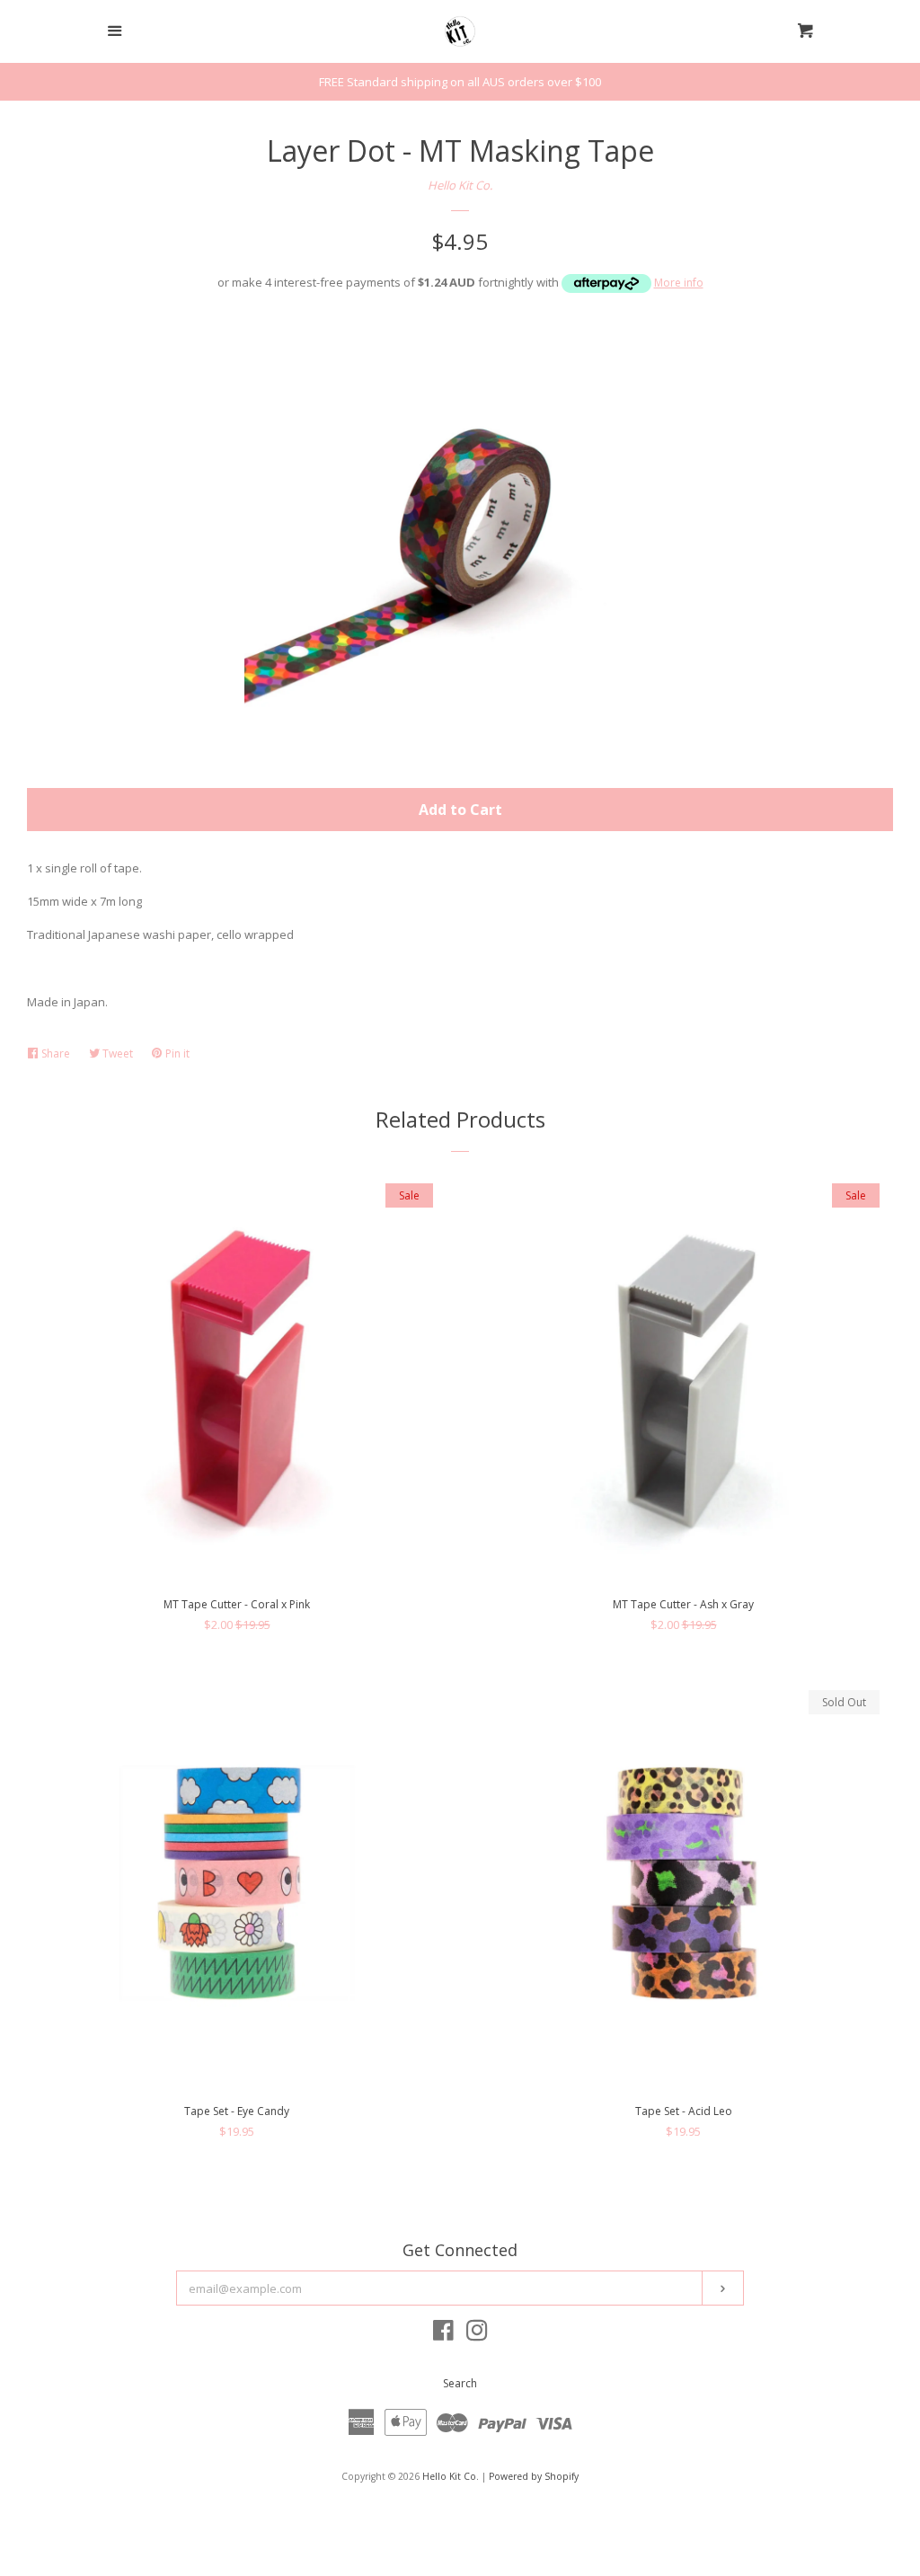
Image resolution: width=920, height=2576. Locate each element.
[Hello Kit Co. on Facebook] (443, 2334)
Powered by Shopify (534, 2476)
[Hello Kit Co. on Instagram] (477, 2334)
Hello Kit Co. (460, 185)
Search (460, 2383)
